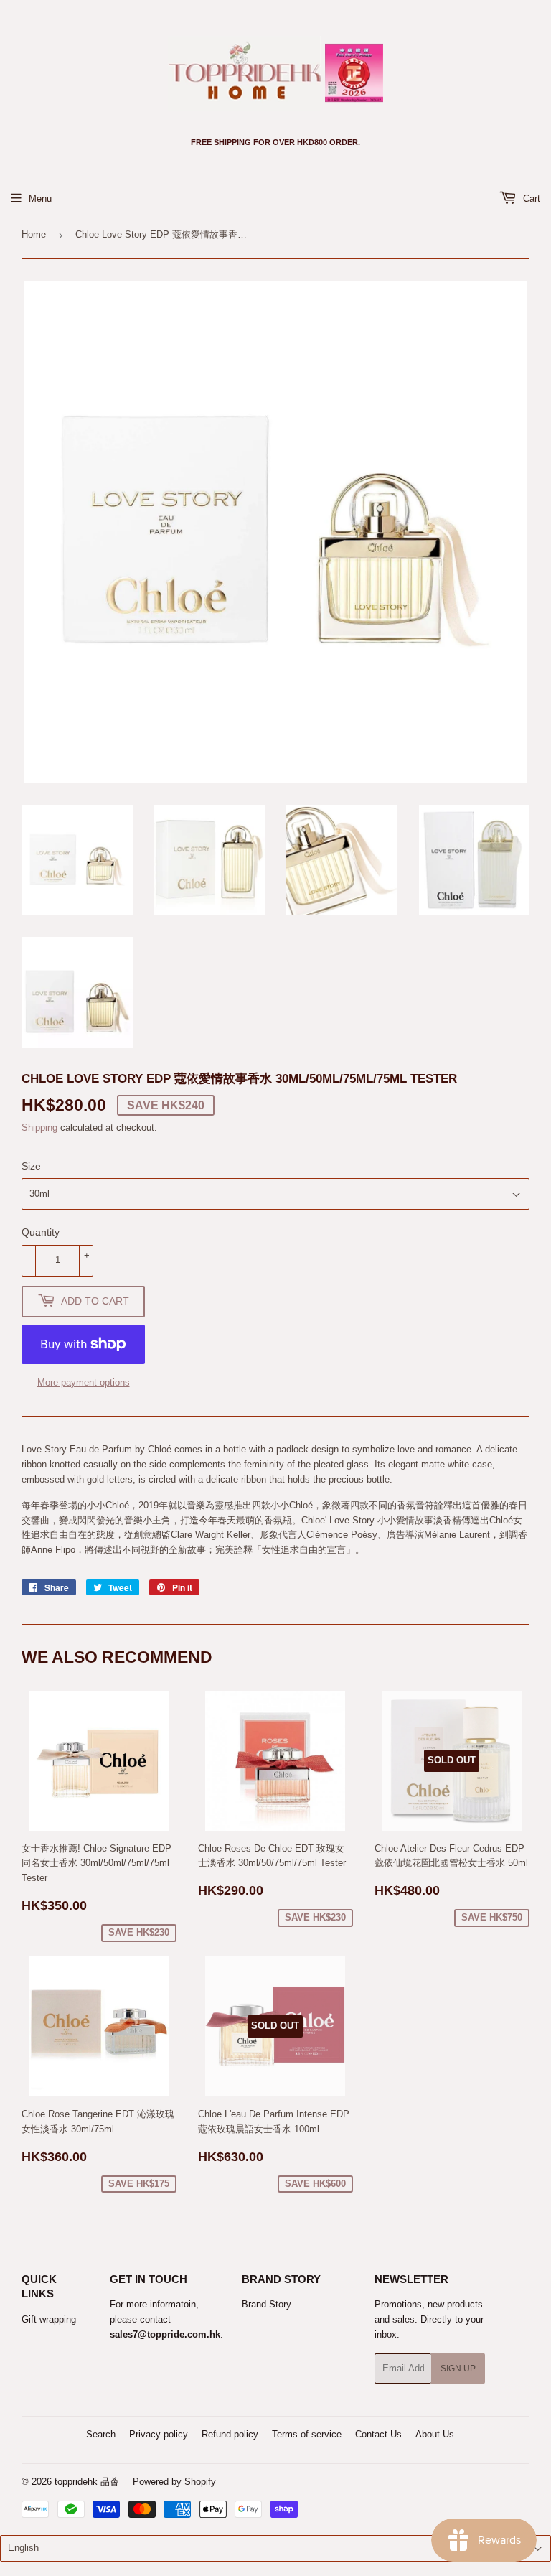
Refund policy (230, 2434)
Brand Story (267, 2304)
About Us (435, 2434)
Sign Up (458, 2369)
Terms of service (307, 2434)
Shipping (39, 1128)
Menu (40, 199)
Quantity (41, 1232)
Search (101, 2434)
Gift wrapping (49, 2319)
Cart (530, 199)
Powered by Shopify (174, 2482)
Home (34, 234)
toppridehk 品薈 (87, 2482)
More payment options (84, 1382)
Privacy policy (159, 2434)
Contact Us (378, 2434)
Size (31, 1166)
